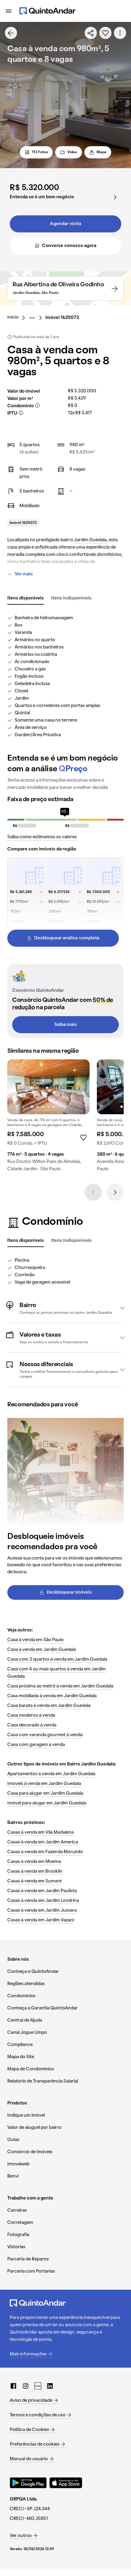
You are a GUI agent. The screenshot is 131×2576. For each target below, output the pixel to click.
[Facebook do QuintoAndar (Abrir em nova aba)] (13, 2386)
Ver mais (24, 574)
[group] (48, 1118)
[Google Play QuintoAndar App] (28, 2483)
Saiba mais (65, 1025)
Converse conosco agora (69, 246)
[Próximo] (115, 1192)
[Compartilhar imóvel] (91, 33)
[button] (65, 1308)
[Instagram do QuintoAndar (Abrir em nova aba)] (26, 2386)
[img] (48, 1087)
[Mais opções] (120, 33)
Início (13, 317)
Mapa (101, 152)
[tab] (26, 599)
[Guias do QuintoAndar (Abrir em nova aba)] (38, 2386)
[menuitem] (18, 318)
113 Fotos (40, 152)
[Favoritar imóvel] (105, 33)
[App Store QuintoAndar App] (66, 2483)
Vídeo (72, 152)
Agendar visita (65, 224)
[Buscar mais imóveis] (11, 33)
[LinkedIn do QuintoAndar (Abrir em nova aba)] (50, 2386)
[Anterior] (93, 1192)
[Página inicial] (48, 11)
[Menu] (9, 11)
